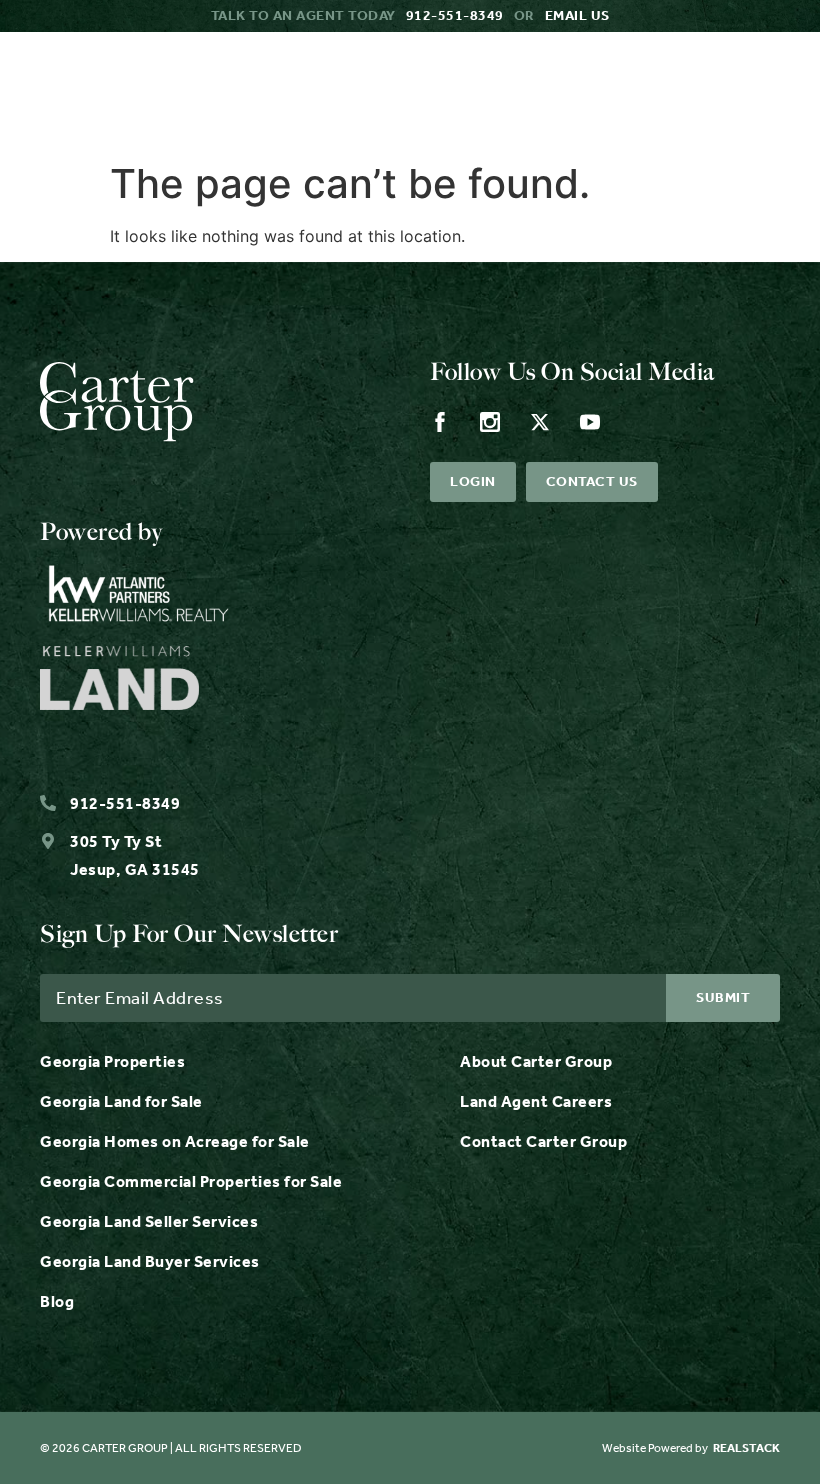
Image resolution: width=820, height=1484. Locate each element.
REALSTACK (746, 1448)
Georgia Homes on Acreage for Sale (175, 1141)
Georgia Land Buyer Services (150, 1261)
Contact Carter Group (543, 1141)
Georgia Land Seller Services (149, 1221)
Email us (577, 15)
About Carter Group (536, 1061)
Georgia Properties (112, 1061)
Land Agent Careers (536, 1101)
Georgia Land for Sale (121, 1101)
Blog (57, 1301)
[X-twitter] (540, 422)
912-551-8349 (455, 15)
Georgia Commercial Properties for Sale (191, 1181)
